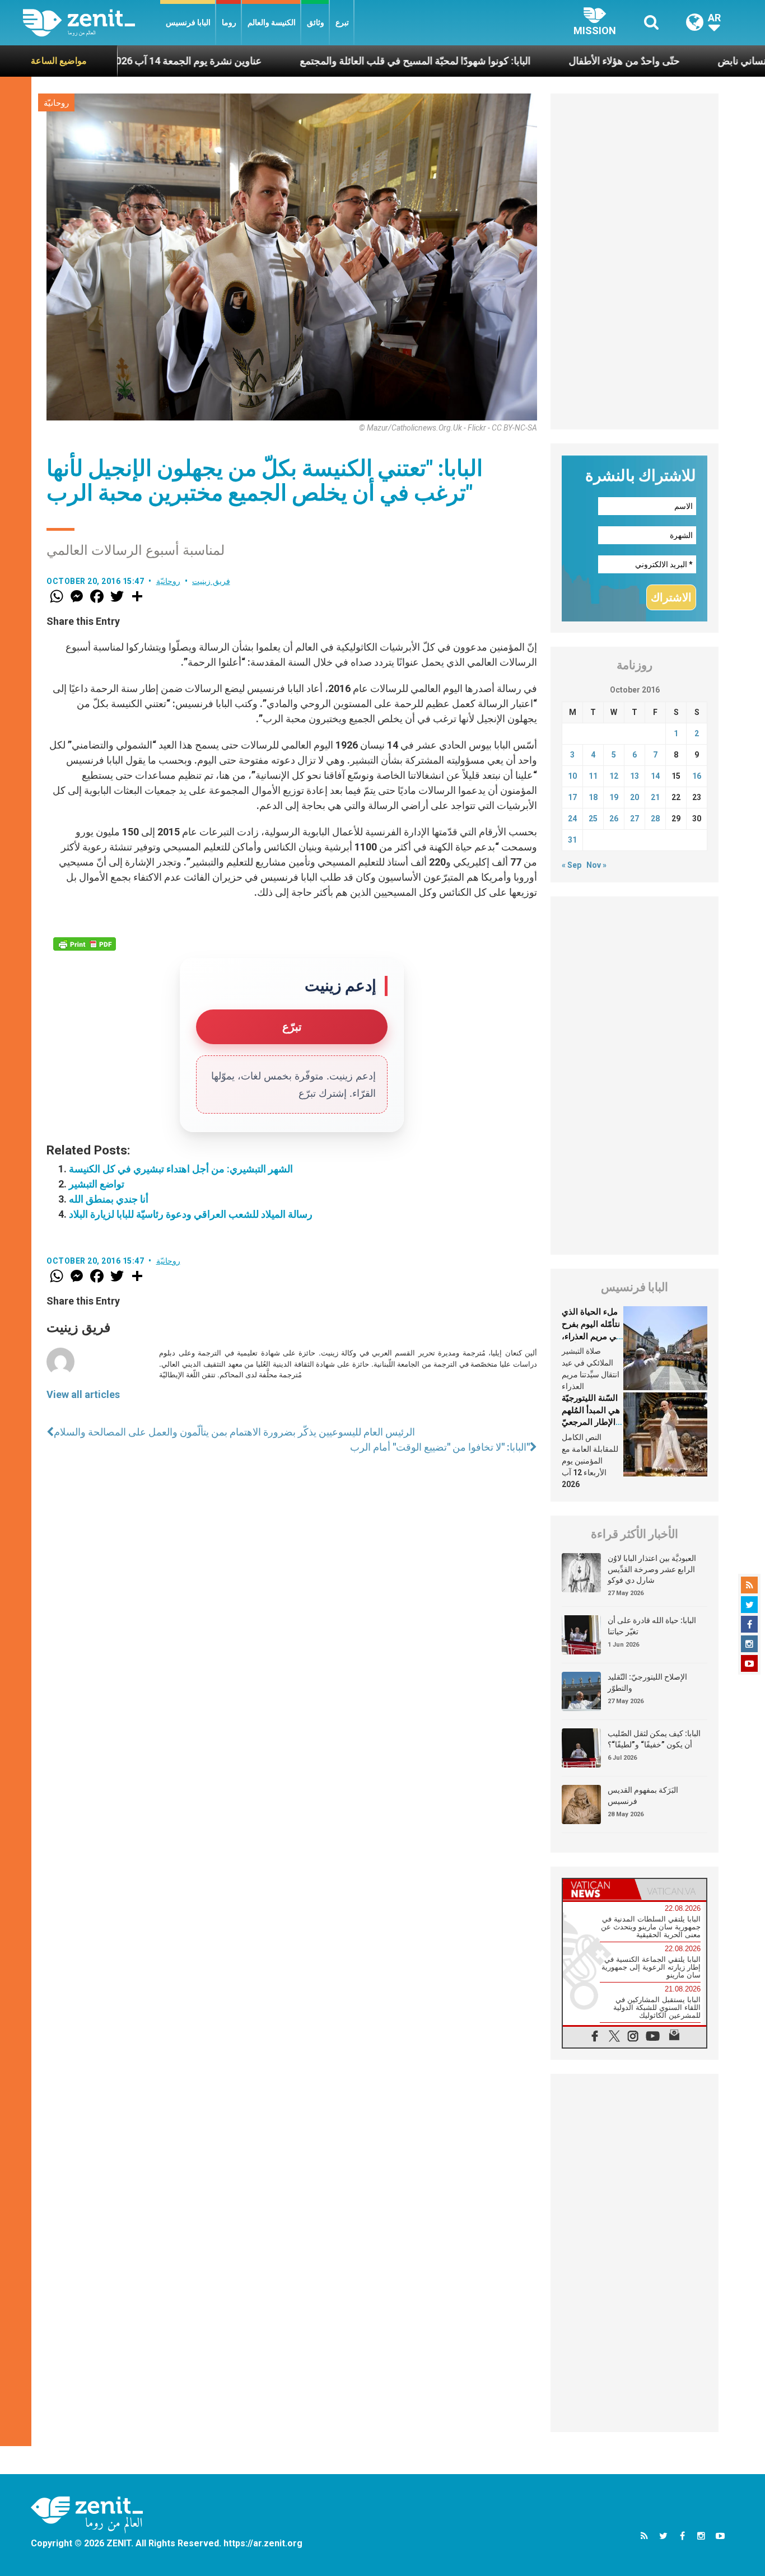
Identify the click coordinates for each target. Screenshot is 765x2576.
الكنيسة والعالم (272, 22)
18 (593, 797)
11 (593, 776)
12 (614, 776)
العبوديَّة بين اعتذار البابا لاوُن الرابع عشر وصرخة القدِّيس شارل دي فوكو (652, 1569)
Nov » (596, 865)
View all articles (83, 1394)
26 (614, 819)
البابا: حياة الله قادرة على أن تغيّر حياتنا (652, 1626)
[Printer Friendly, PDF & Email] (85, 944)
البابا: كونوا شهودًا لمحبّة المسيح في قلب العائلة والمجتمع (339, 61)
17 (572, 797)
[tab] (599, 1889)
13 (635, 776)
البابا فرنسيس (188, 22)
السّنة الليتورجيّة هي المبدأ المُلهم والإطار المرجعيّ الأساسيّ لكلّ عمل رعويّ (591, 1422)
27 (635, 819)
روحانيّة (56, 103)
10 (572, 776)
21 (655, 797)
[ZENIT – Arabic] (92, 23)
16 (697, 776)
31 (572, 840)
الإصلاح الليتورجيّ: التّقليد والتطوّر (647, 1682)
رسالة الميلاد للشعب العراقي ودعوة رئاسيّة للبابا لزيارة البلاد (191, 1214)
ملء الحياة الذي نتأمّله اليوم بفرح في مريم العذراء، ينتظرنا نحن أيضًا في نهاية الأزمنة (591, 1336)
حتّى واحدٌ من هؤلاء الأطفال (548, 61)
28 (655, 819)
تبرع (342, 22)
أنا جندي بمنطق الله (109, 1199)
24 (572, 819)
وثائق (316, 22)
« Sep (572, 865)
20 (635, 797)
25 (593, 819)
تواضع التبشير (97, 1184)
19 (614, 797)
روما (229, 22)
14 (655, 776)
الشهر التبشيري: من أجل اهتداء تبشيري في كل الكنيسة (181, 1169)
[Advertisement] (635, 261)
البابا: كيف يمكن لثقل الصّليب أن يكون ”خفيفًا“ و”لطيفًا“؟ (654, 1739)
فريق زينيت (211, 581)
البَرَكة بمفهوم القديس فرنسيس (643, 1796)
